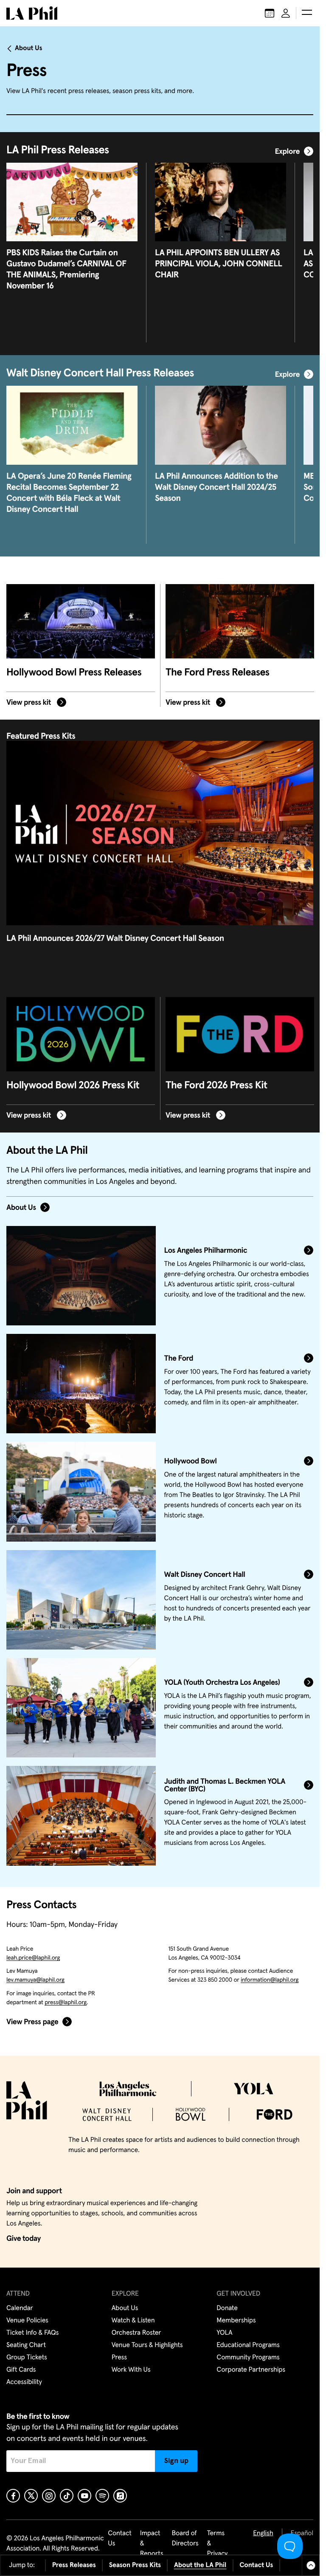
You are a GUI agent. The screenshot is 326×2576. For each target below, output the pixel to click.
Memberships (236, 2321)
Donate (227, 2308)
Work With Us (131, 2370)
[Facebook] (13, 2496)
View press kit (30, 702)
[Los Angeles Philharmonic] (81, 1276)
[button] (307, 13)
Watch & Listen (133, 2321)
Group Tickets (27, 2358)
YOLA (224, 2333)
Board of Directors (185, 2539)
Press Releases (74, 2565)
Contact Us (256, 2565)
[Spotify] (102, 2496)
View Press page (32, 2022)
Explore (287, 152)
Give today (24, 2239)
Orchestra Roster (136, 2333)
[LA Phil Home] (32, 13)
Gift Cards (21, 2370)
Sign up (176, 2461)
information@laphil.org (270, 1980)
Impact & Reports (152, 2544)
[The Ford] (81, 1384)
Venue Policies (27, 2321)
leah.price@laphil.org (33, 1958)
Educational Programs (248, 2345)
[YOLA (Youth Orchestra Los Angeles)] (81, 1708)
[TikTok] (67, 2496)
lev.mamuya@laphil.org (35, 1980)
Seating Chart (26, 2345)
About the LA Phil (200, 2565)
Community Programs (248, 2358)
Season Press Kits (135, 2565)
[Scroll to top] (311, 2565)
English (263, 2534)
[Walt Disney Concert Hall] (81, 1600)
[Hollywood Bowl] (81, 1491)
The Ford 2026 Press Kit (216, 1086)
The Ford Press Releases (218, 673)
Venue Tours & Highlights (147, 2345)
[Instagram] (49, 2496)
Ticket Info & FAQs (32, 2333)
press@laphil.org (66, 2003)
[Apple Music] (120, 2496)
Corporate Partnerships (251, 2370)
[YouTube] (84, 2496)
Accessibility (24, 2382)
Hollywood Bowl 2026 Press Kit (73, 1086)
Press (119, 2358)
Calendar (20, 2308)
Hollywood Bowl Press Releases (74, 673)
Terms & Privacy (218, 2544)
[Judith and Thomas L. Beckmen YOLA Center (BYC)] (81, 1816)
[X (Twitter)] (31, 2496)
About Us (29, 48)
